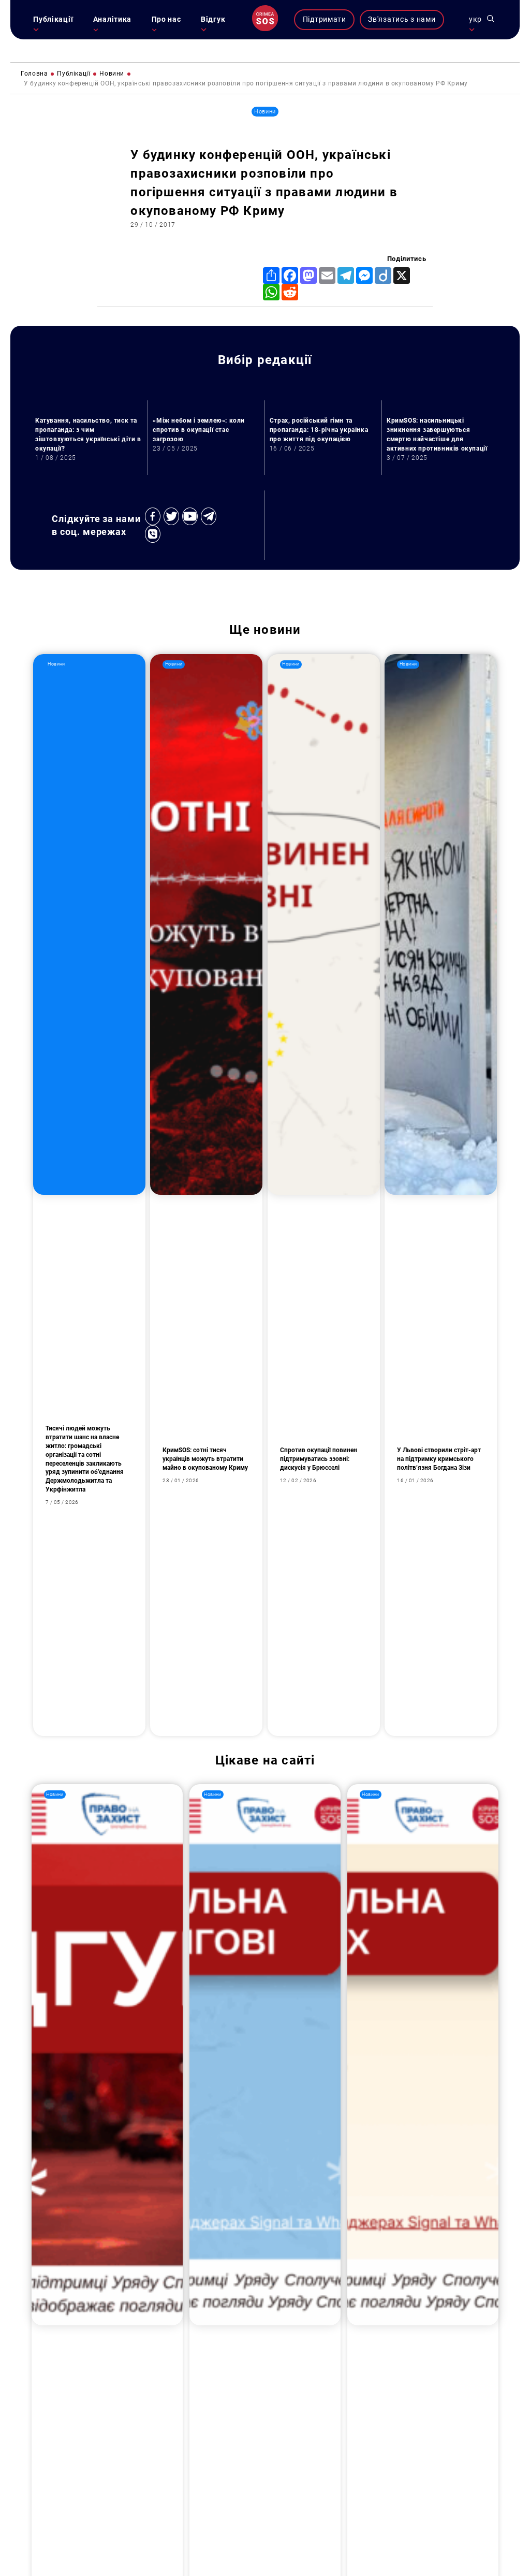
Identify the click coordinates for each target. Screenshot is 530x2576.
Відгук (213, 19)
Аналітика (112, 19)
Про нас (166, 19)
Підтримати (325, 19)
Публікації (53, 19)
